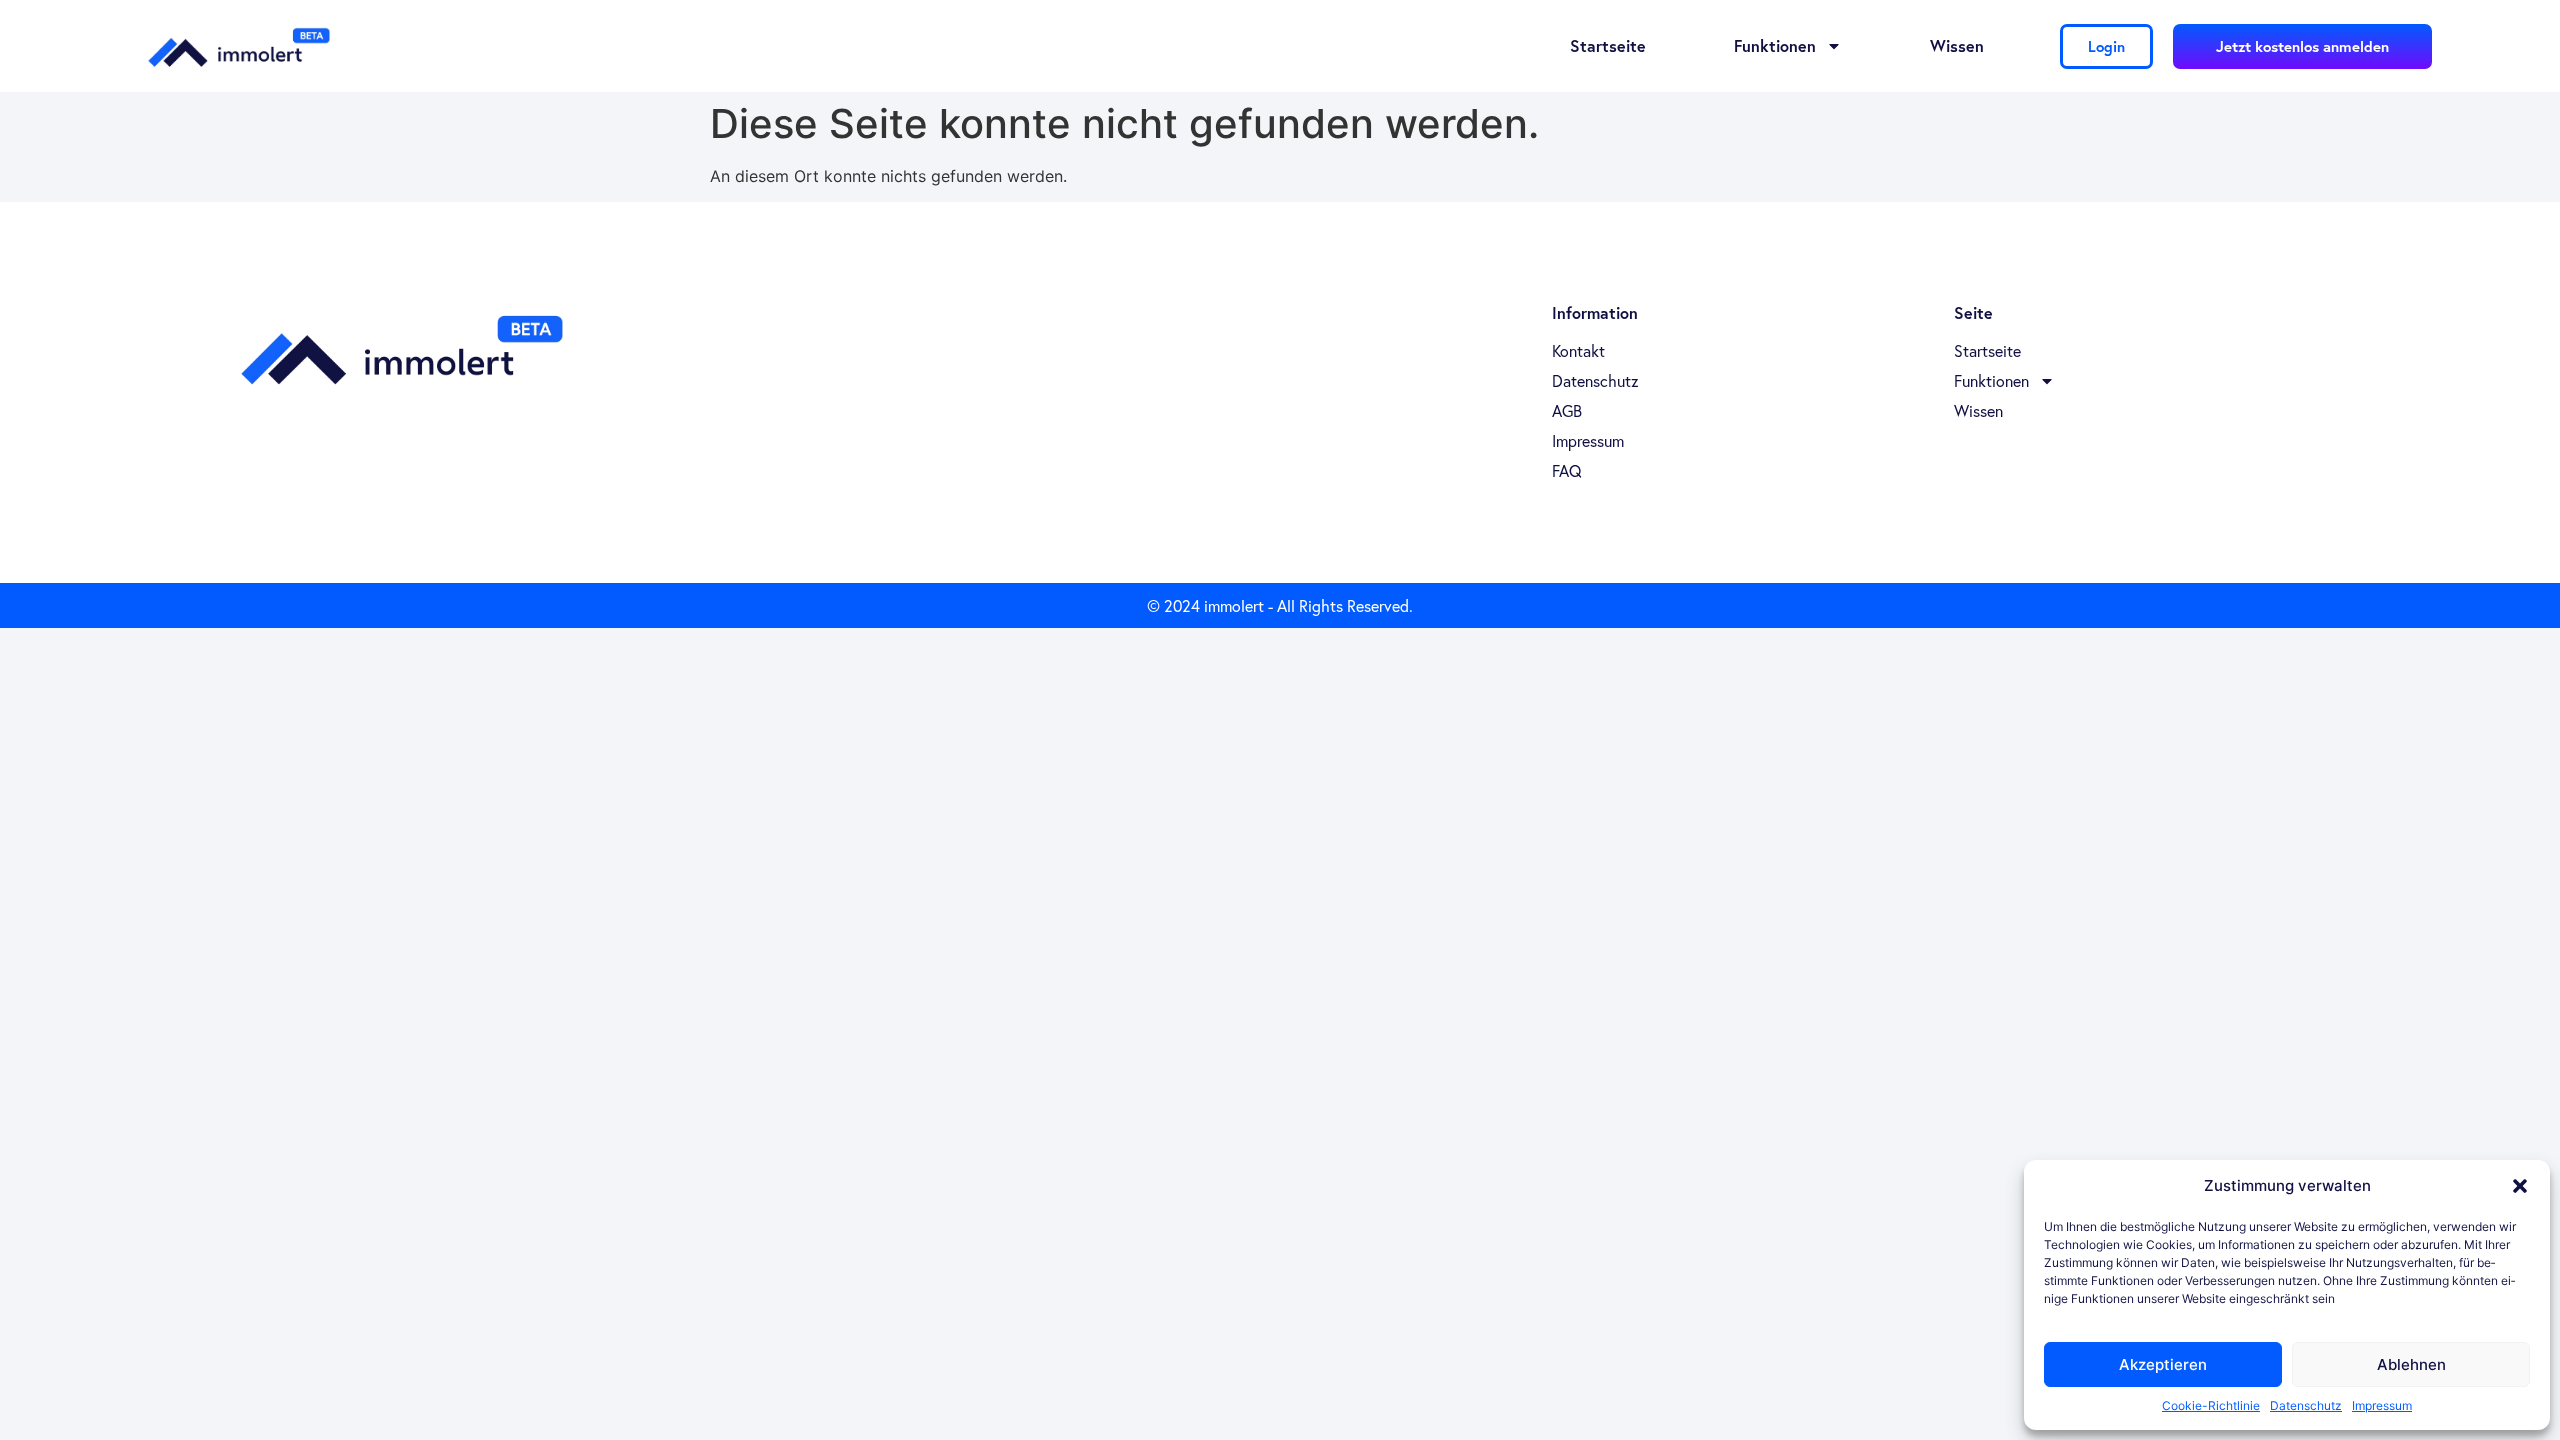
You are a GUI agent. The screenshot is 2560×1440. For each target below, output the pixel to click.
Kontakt (1578, 351)
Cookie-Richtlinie (2211, 1405)
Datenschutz (2306, 1405)
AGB (1567, 411)
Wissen (1957, 45)
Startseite (1608, 45)
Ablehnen (2411, 1364)
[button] (2520, 1186)
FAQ (1567, 471)
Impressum (2382, 1405)
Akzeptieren (2163, 1364)
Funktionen (1775, 45)
